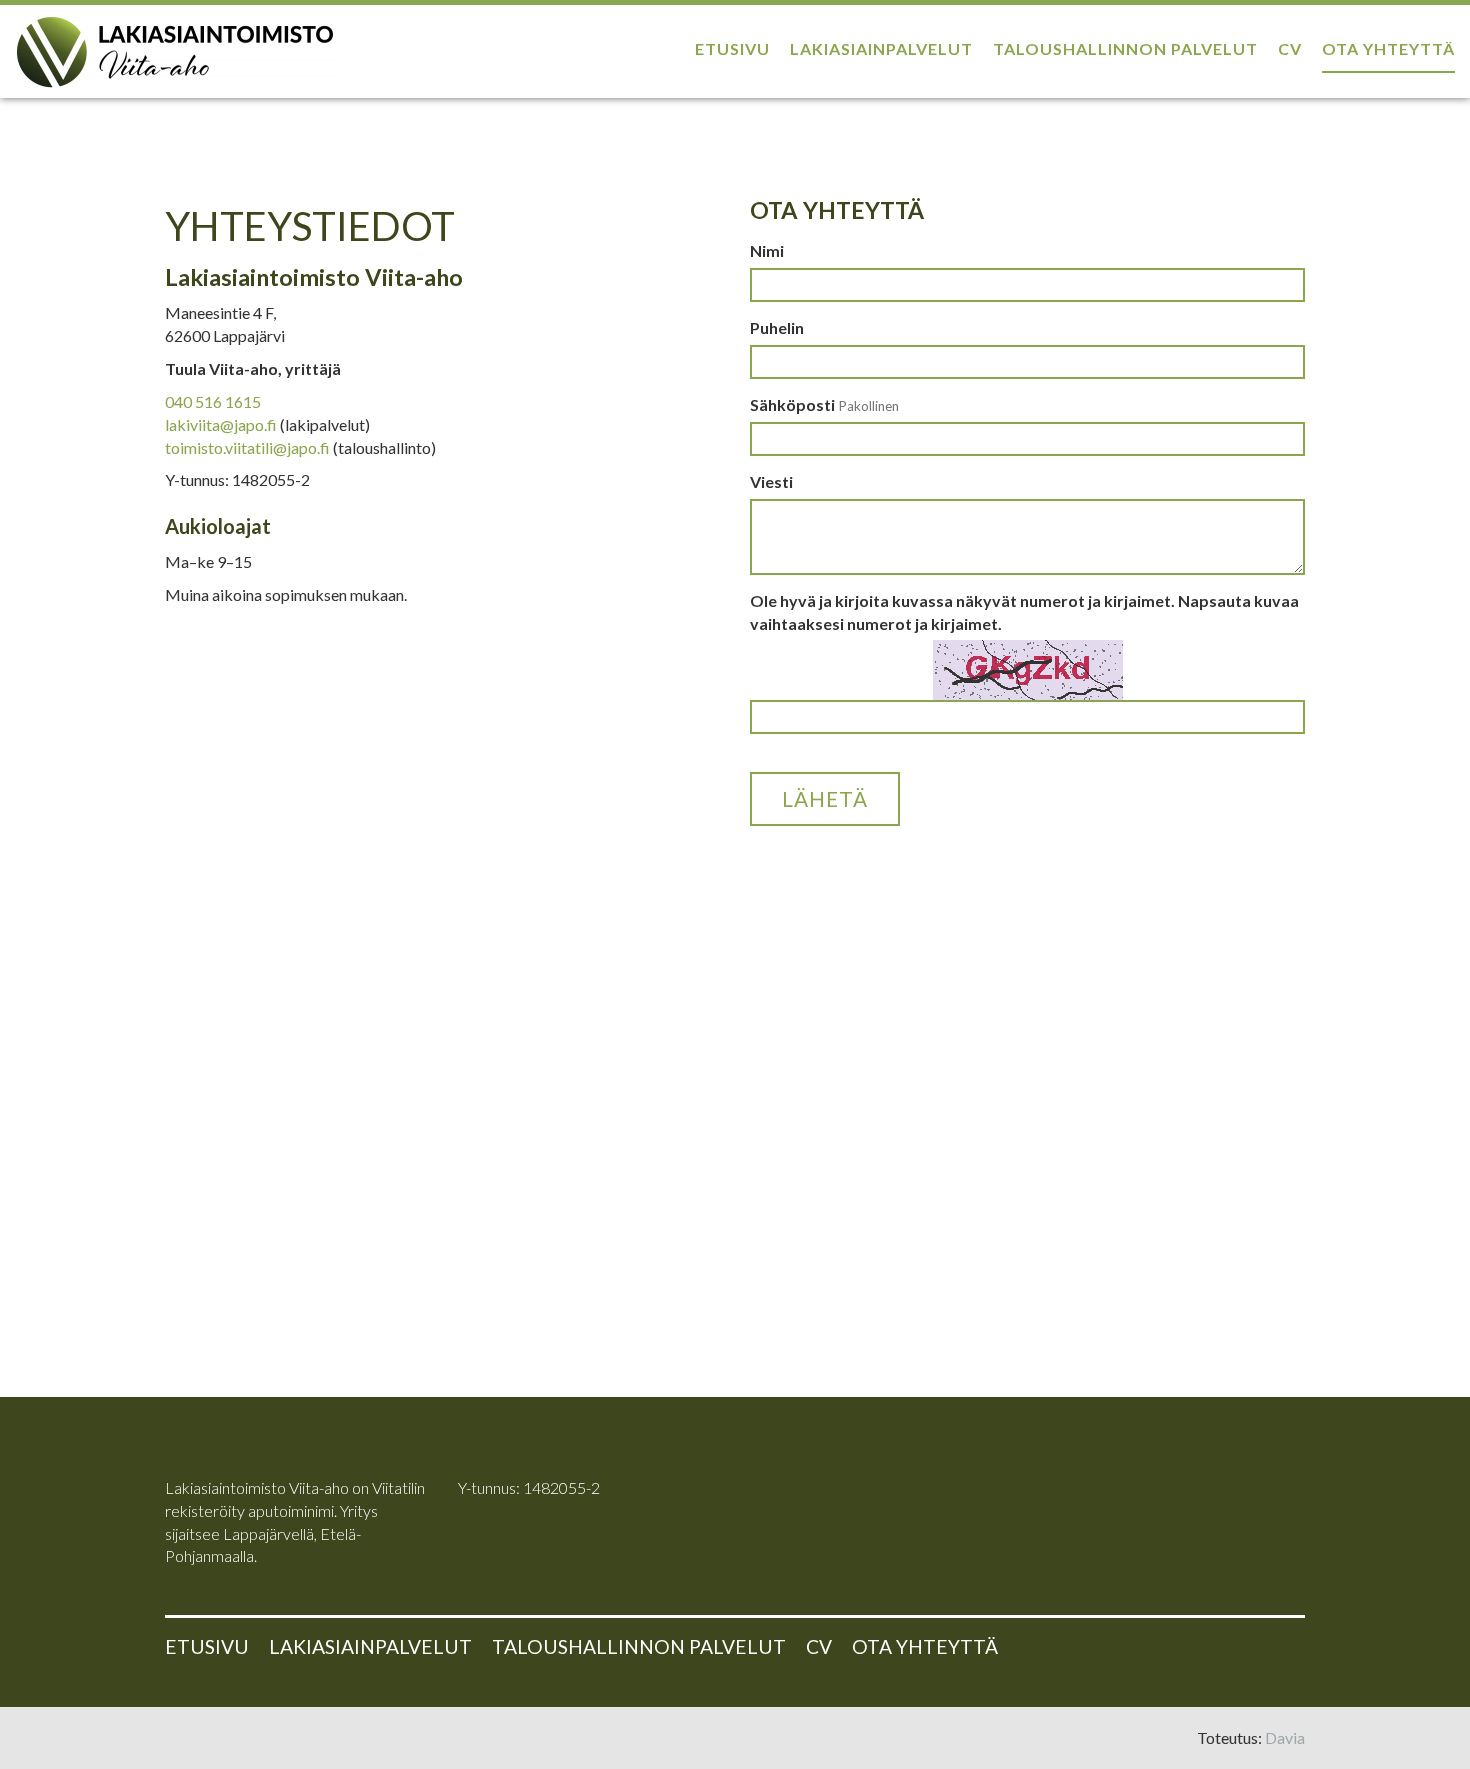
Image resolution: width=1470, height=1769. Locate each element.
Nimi (767, 250)
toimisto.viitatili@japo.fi (247, 447)
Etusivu (732, 48)
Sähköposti (824, 404)
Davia (1285, 1737)
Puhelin (777, 327)
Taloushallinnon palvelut (1125, 48)
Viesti (771, 481)
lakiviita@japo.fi (221, 424)
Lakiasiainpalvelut (881, 48)
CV (1290, 48)
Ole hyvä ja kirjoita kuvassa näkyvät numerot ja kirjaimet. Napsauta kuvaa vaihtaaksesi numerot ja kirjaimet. (1024, 612)
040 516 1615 (213, 401)
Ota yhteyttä (1388, 48)
